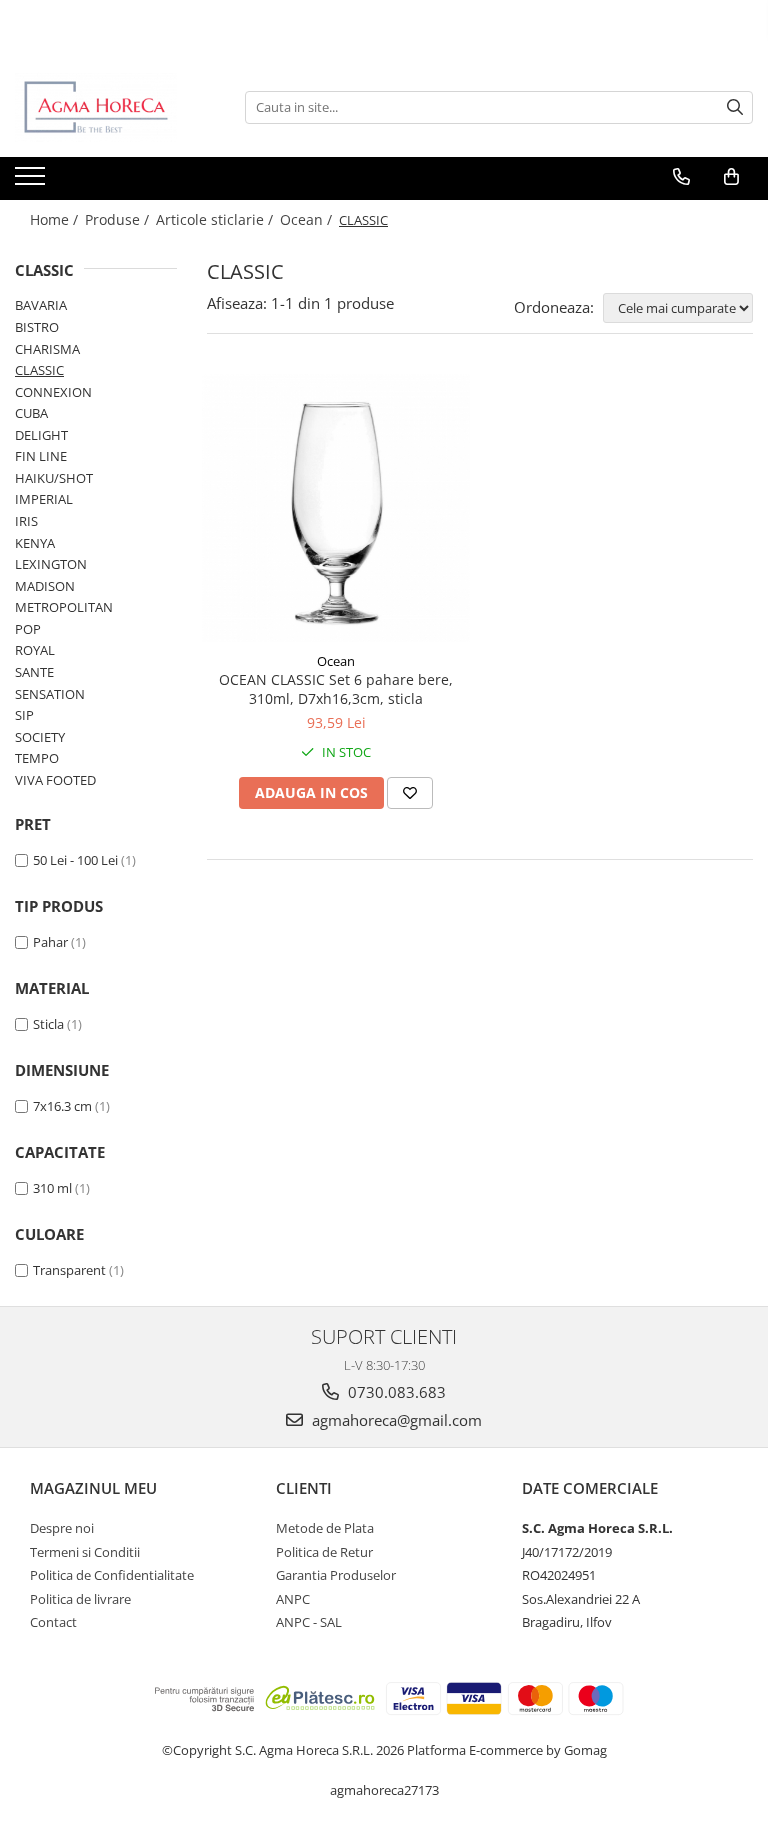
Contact (53, 1622)
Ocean (336, 661)
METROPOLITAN (64, 607)
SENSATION (50, 694)
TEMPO (37, 758)
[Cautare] (735, 107)
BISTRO (37, 327)
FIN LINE (41, 456)
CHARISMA (47, 349)
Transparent (69, 1270)
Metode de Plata (325, 1528)
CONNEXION (53, 392)
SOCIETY (40, 737)
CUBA (31, 413)
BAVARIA (41, 305)
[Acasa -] (115, 107)
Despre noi (62, 1528)
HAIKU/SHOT (54, 478)
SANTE (34, 672)
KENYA (35, 543)
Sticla (48, 1024)
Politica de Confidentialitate (112, 1575)
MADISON (45, 586)
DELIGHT (41, 435)
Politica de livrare (80, 1599)
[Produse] (32, 182)
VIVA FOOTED (55, 780)
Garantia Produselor (336, 1575)
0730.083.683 (395, 1392)
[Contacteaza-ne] (681, 177)
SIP (24, 715)
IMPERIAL (44, 499)
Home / (56, 219)
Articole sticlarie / (216, 219)
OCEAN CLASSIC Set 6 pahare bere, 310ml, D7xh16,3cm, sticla (336, 689)
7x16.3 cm (62, 1106)
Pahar (50, 942)
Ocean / (308, 219)
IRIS (26, 521)
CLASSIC (39, 370)
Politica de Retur (324, 1552)
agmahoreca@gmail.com (395, 1420)
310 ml (52, 1188)
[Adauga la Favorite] (410, 793)
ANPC (293, 1599)
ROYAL (35, 650)
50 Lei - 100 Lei (75, 860)
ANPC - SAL (309, 1622)
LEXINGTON (51, 564)
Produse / (119, 219)
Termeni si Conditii (85, 1552)
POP (28, 629)
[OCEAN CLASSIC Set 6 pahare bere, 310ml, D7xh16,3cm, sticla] (336, 508)
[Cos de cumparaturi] (731, 177)
